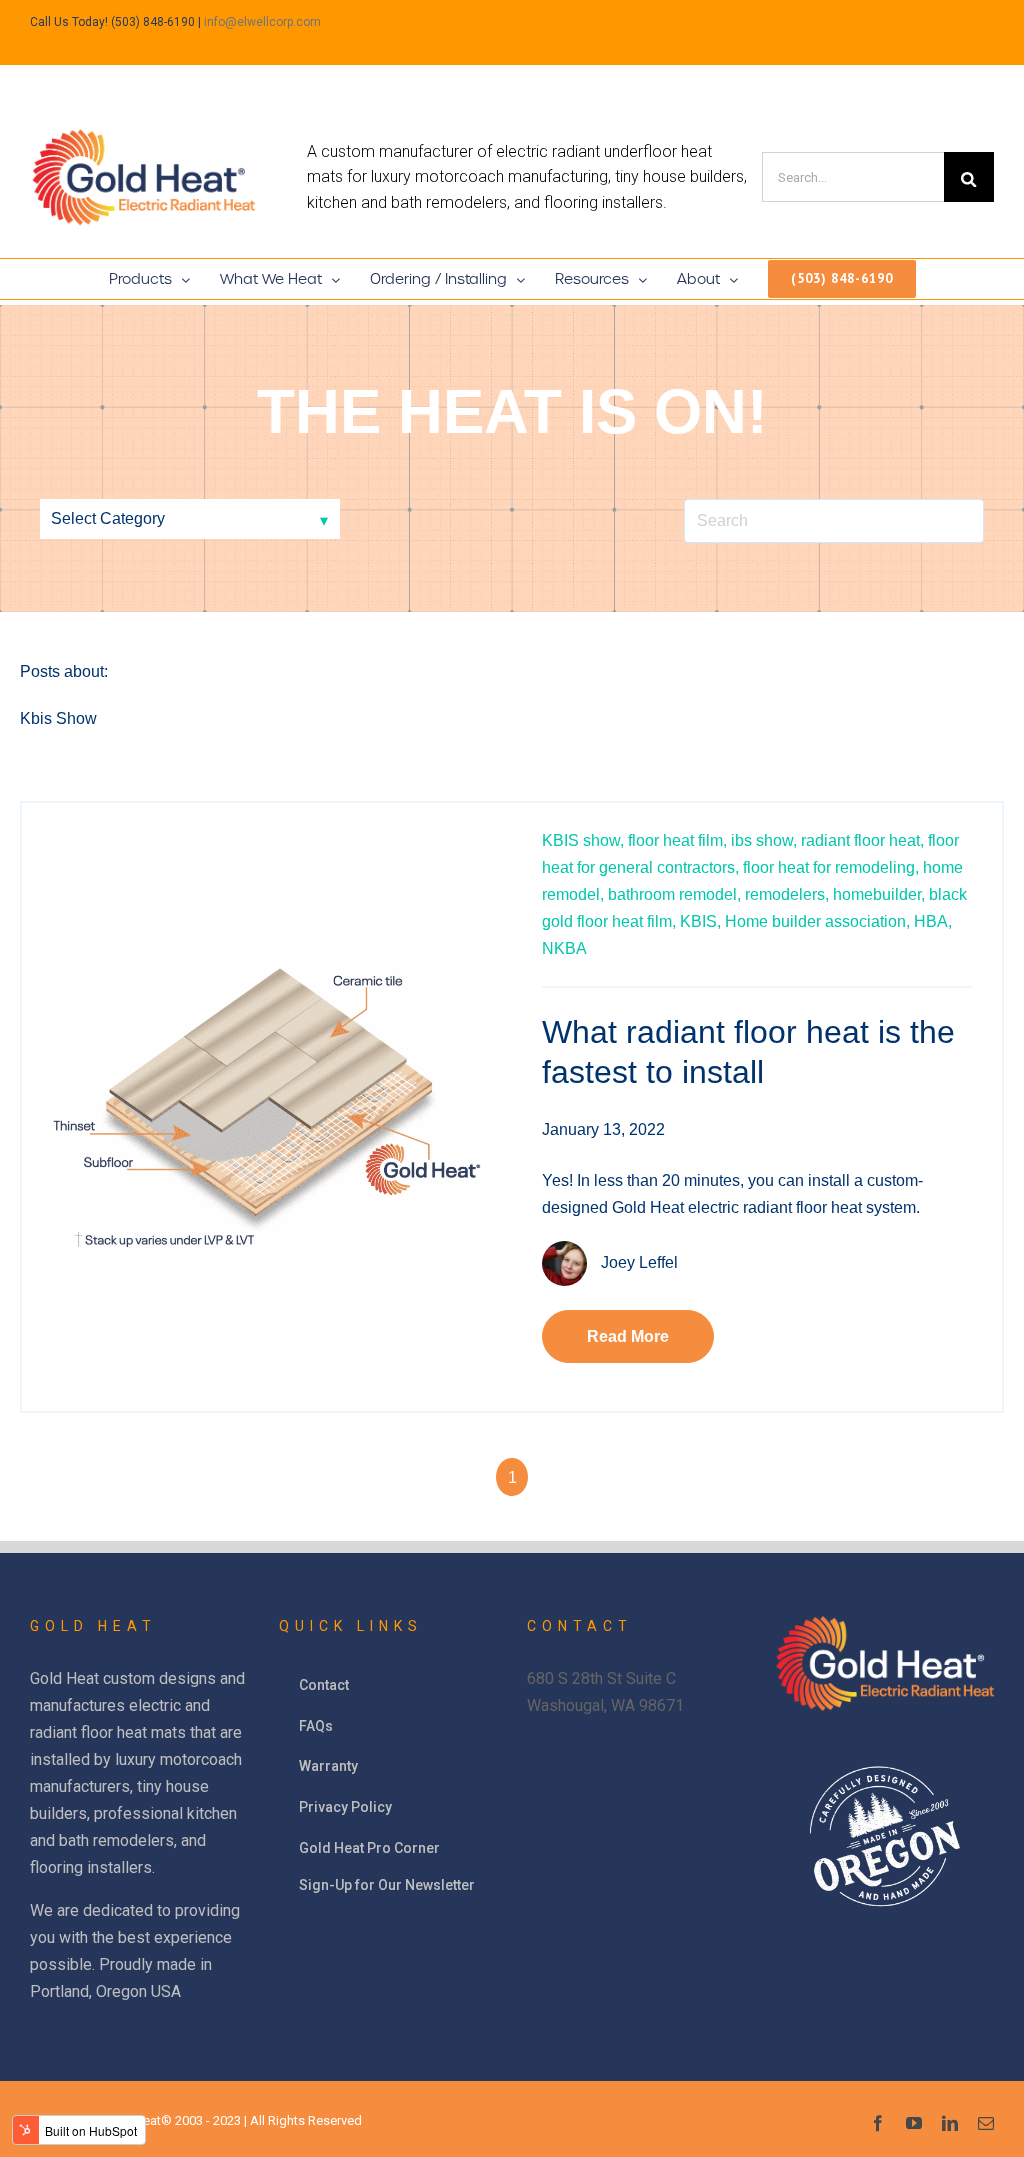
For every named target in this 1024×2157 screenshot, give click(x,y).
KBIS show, (583, 840)
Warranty (328, 1766)
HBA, (933, 921)
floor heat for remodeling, (831, 867)
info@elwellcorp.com (262, 22)
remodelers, (787, 894)
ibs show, (764, 840)
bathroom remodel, (674, 894)
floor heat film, (677, 840)
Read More (628, 1336)
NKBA (564, 948)
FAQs (316, 1726)
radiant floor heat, (862, 840)
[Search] (969, 177)
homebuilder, (879, 894)
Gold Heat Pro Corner (369, 1848)
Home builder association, (817, 921)
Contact (324, 1685)
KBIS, (700, 921)
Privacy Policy (345, 1807)
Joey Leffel (639, 1262)
